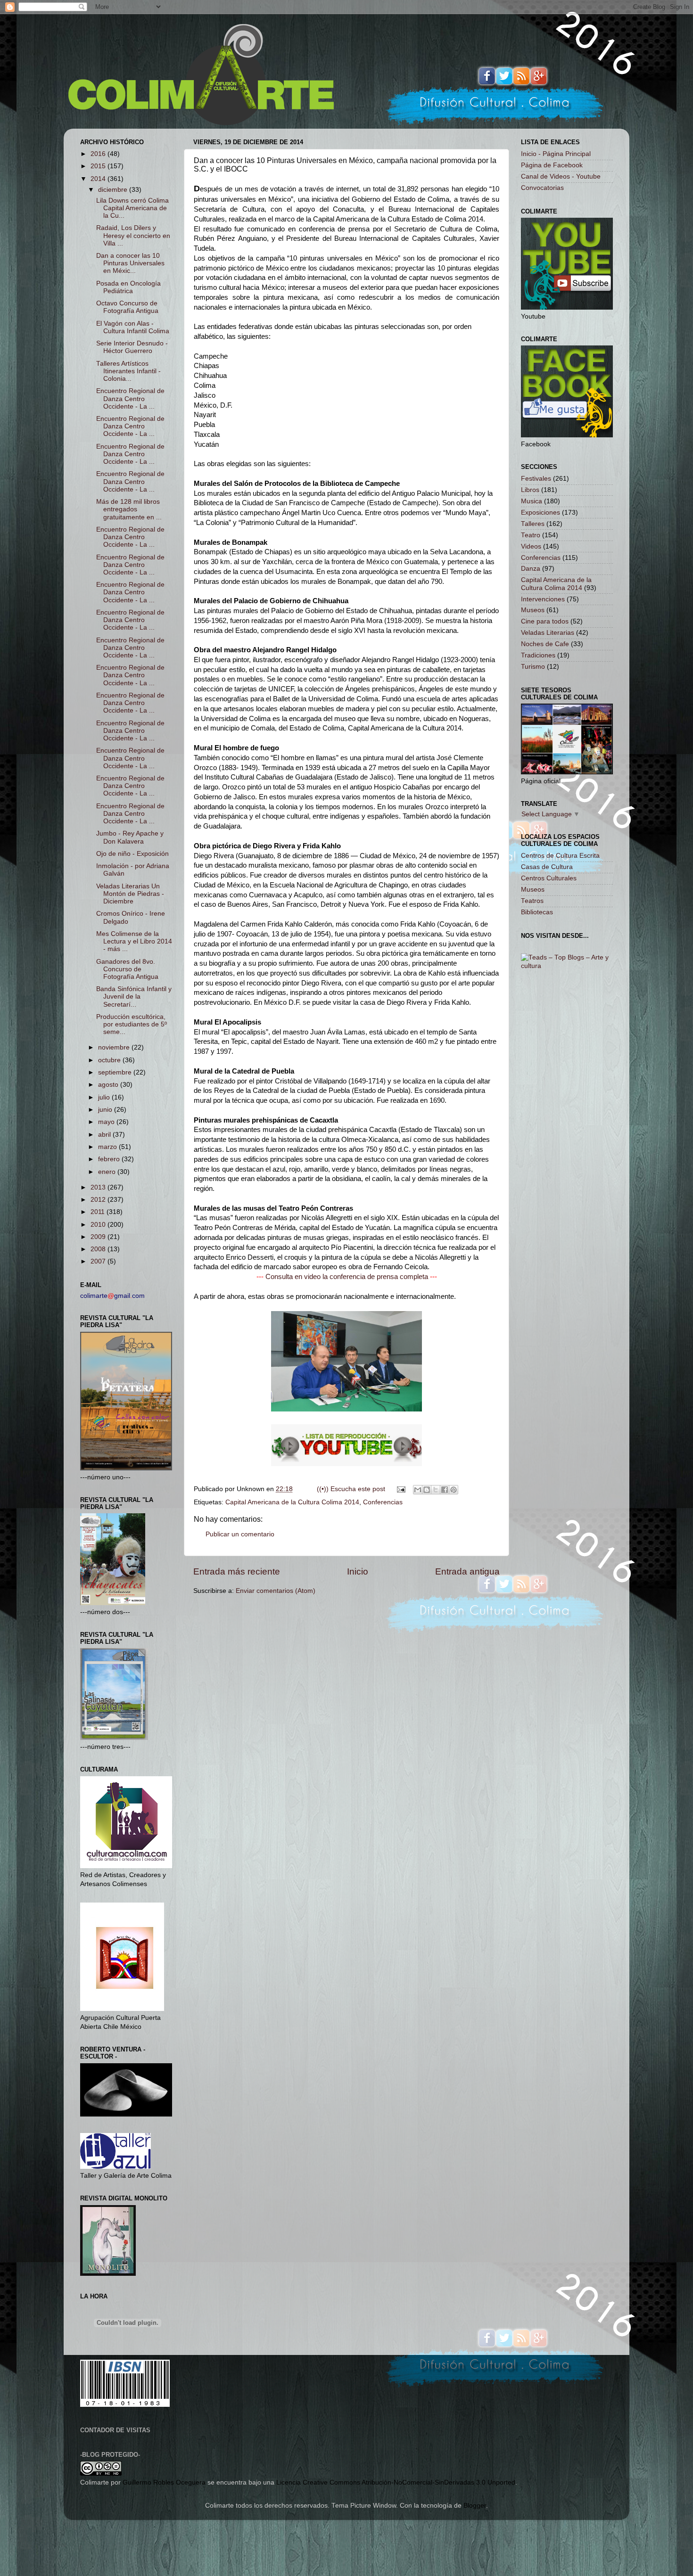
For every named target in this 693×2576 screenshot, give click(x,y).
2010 (99, 1225)
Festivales (536, 479)
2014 (99, 179)
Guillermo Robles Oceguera (164, 2482)
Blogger (475, 2506)
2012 (99, 1200)
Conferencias (383, 1502)
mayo (107, 1122)
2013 (99, 1187)
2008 (99, 1249)
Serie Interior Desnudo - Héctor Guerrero (132, 347)
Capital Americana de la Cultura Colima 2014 (292, 1502)
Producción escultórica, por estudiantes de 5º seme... (132, 1024)
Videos (531, 546)
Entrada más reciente (237, 1571)
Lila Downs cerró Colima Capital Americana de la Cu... (132, 208)
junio (106, 1110)
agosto (109, 1085)
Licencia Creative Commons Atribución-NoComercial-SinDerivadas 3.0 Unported (396, 2482)
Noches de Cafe (545, 644)
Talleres (533, 524)
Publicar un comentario (240, 1534)
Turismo (533, 667)
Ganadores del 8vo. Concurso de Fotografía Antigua (127, 969)
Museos (533, 610)
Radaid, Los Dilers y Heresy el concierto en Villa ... (133, 235)
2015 (99, 166)
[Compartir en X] (436, 1490)
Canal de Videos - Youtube (561, 176)
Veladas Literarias (548, 633)
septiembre (116, 1072)
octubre (110, 1060)
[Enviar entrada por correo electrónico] (400, 1489)
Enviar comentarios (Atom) (276, 1591)
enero (108, 1172)
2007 (99, 1261)
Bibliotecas (537, 912)
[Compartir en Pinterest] (454, 1490)
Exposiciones (540, 513)
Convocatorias (542, 188)
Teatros (532, 901)
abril (105, 1135)
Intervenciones (543, 599)
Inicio (358, 1571)
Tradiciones (538, 655)
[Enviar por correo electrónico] (418, 1490)
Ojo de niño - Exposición (132, 854)
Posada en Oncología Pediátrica (128, 287)
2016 (99, 154)
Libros (530, 490)
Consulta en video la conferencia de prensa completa (347, 1277)
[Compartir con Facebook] (445, 1490)
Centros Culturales (549, 878)
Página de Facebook (552, 165)
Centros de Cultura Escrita (560, 856)
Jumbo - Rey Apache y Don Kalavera (130, 837)
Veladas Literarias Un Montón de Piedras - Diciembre (130, 894)
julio (105, 1097)
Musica (532, 501)
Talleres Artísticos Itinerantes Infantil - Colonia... (128, 371)
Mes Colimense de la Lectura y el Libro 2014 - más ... (134, 941)
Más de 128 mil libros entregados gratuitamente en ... (129, 509)
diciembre (114, 190)
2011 (99, 1212)
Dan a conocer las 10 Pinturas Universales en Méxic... (130, 263)
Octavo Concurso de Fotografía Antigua (127, 307)
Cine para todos (545, 621)
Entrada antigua (467, 1571)
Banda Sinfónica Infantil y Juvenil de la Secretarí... (134, 997)
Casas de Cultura (547, 867)
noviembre (115, 1047)
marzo (108, 1147)
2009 (99, 1237)
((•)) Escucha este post (351, 1489)
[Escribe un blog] (427, 1490)
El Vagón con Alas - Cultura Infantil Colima (133, 327)
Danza (531, 569)
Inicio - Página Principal (556, 154)
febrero (110, 1159)
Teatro (531, 535)
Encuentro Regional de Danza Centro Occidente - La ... (130, 398)
